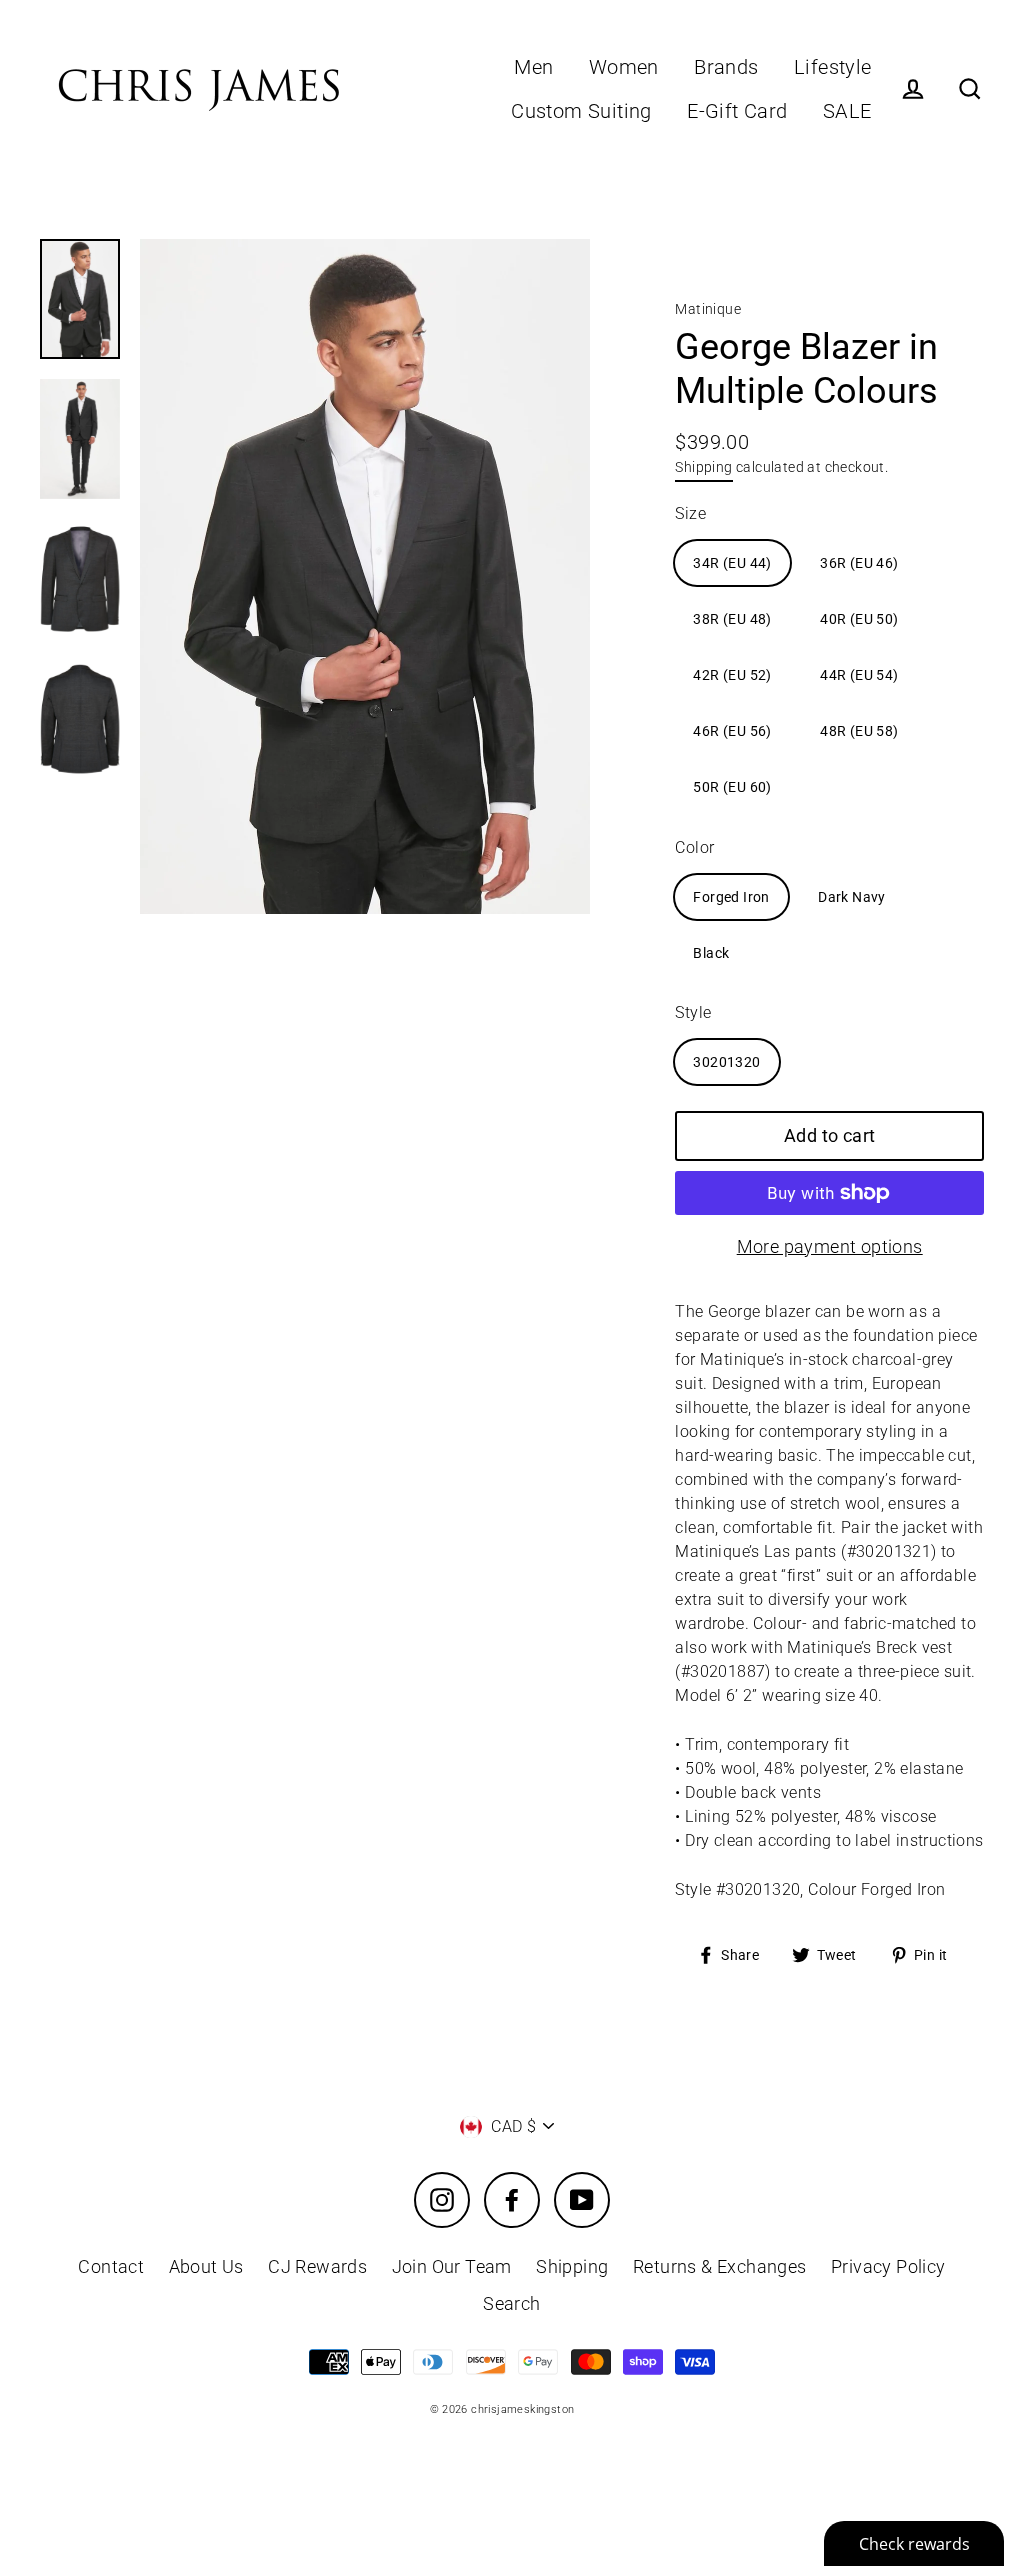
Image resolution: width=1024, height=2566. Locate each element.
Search (511, 2303)
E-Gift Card (737, 111)
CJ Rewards (317, 2266)
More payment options (830, 1246)
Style (693, 1012)
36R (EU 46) (859, 563)
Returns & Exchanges (720, 2266)
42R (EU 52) (732, 675)
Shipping (703, 467)
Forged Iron (731, 897)
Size (690, 513)
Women (624, 67)
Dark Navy (852, 897)
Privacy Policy (888, 2266)
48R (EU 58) (859, 731)
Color (694, 847)
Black (711, 953)
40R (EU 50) (859, 619)
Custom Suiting (581, 111)
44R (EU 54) (859, 675)
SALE (847, 111)
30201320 (726, 1062)
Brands (726, 67)
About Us (206, 2266)
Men (533, 67)
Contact (111, 2266)
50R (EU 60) (732, 787)
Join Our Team (452, 2266)
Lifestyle (833, 67)
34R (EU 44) (732, 563)
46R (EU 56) (732, 731)
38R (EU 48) (732, 619)
